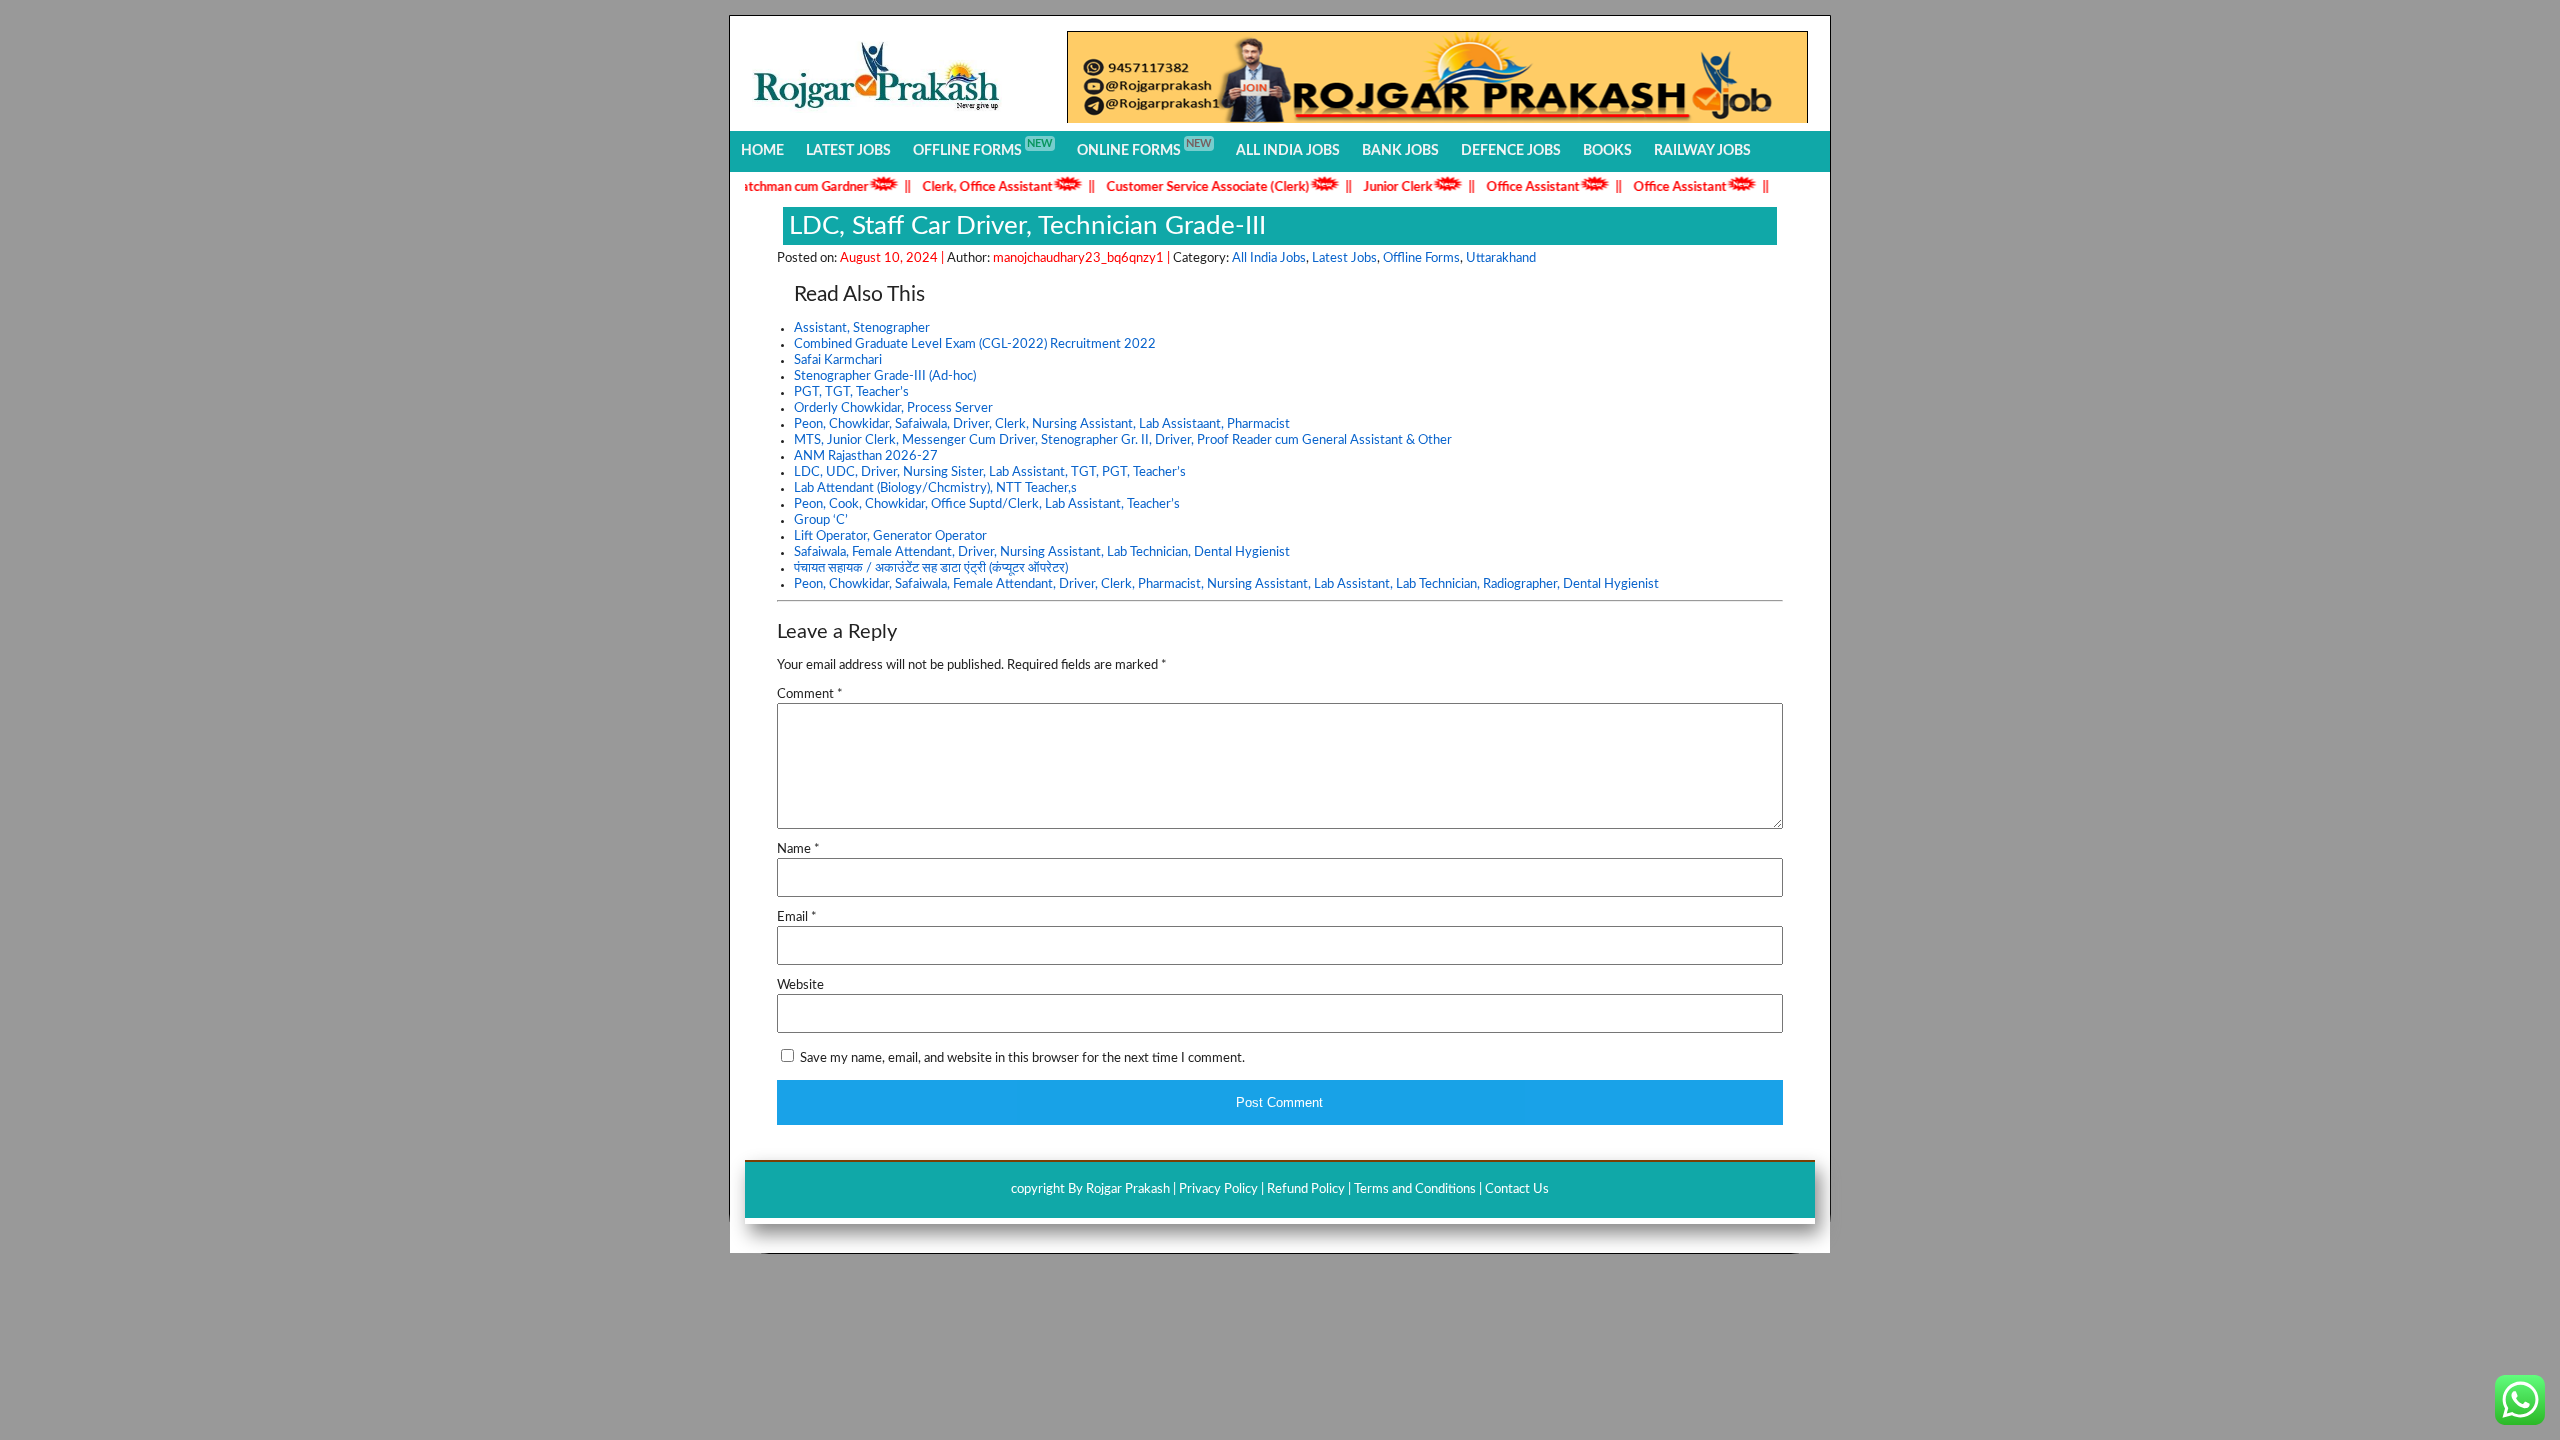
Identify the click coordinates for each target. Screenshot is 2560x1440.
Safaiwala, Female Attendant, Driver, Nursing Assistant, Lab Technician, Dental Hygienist (1042, 552)
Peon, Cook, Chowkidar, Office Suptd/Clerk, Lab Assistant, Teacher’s (987, 504)
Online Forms (1144, 148)
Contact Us (1517, 1189)
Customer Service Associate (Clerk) (1177, 187)
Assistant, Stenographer (862, 328)
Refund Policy (1306, 1189)
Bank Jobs (1400, 151)
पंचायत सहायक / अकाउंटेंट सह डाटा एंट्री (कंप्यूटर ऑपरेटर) (931, 568)
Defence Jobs (1511, 151)
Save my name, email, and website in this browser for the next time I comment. (1022, 1058)
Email (797, 917)
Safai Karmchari (838, 360)
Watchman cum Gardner (768, 187)
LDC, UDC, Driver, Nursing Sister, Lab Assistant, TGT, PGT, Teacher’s (990, 472)
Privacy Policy (1218, 1189)
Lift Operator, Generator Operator (890, 536)
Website (800, 985)
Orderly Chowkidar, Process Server (893, 408)
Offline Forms (983, 148)
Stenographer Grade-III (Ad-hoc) (885, 376)
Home (762, 151)
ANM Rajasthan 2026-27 (866, 456)
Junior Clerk (1367, 187)
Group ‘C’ (821, 520)
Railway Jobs (1702, 151)
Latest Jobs (848, 151)
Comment (810, 694)
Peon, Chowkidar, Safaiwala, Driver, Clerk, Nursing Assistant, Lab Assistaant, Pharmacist (1042, 424)
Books (1607, 151)
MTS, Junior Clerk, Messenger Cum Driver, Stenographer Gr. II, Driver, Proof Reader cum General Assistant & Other (1123, 440)
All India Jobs (1288, 151)
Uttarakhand (1501, 258)
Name (798, 849)
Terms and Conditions (1415, 1189)
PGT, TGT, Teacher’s (851, 392)
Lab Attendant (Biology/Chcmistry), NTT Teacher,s (935, 488)
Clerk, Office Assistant (957, 187)
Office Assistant (1502, 187)
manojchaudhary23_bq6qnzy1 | (1083, 258)
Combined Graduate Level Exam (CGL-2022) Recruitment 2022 (975, 344)
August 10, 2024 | (893, 258)
